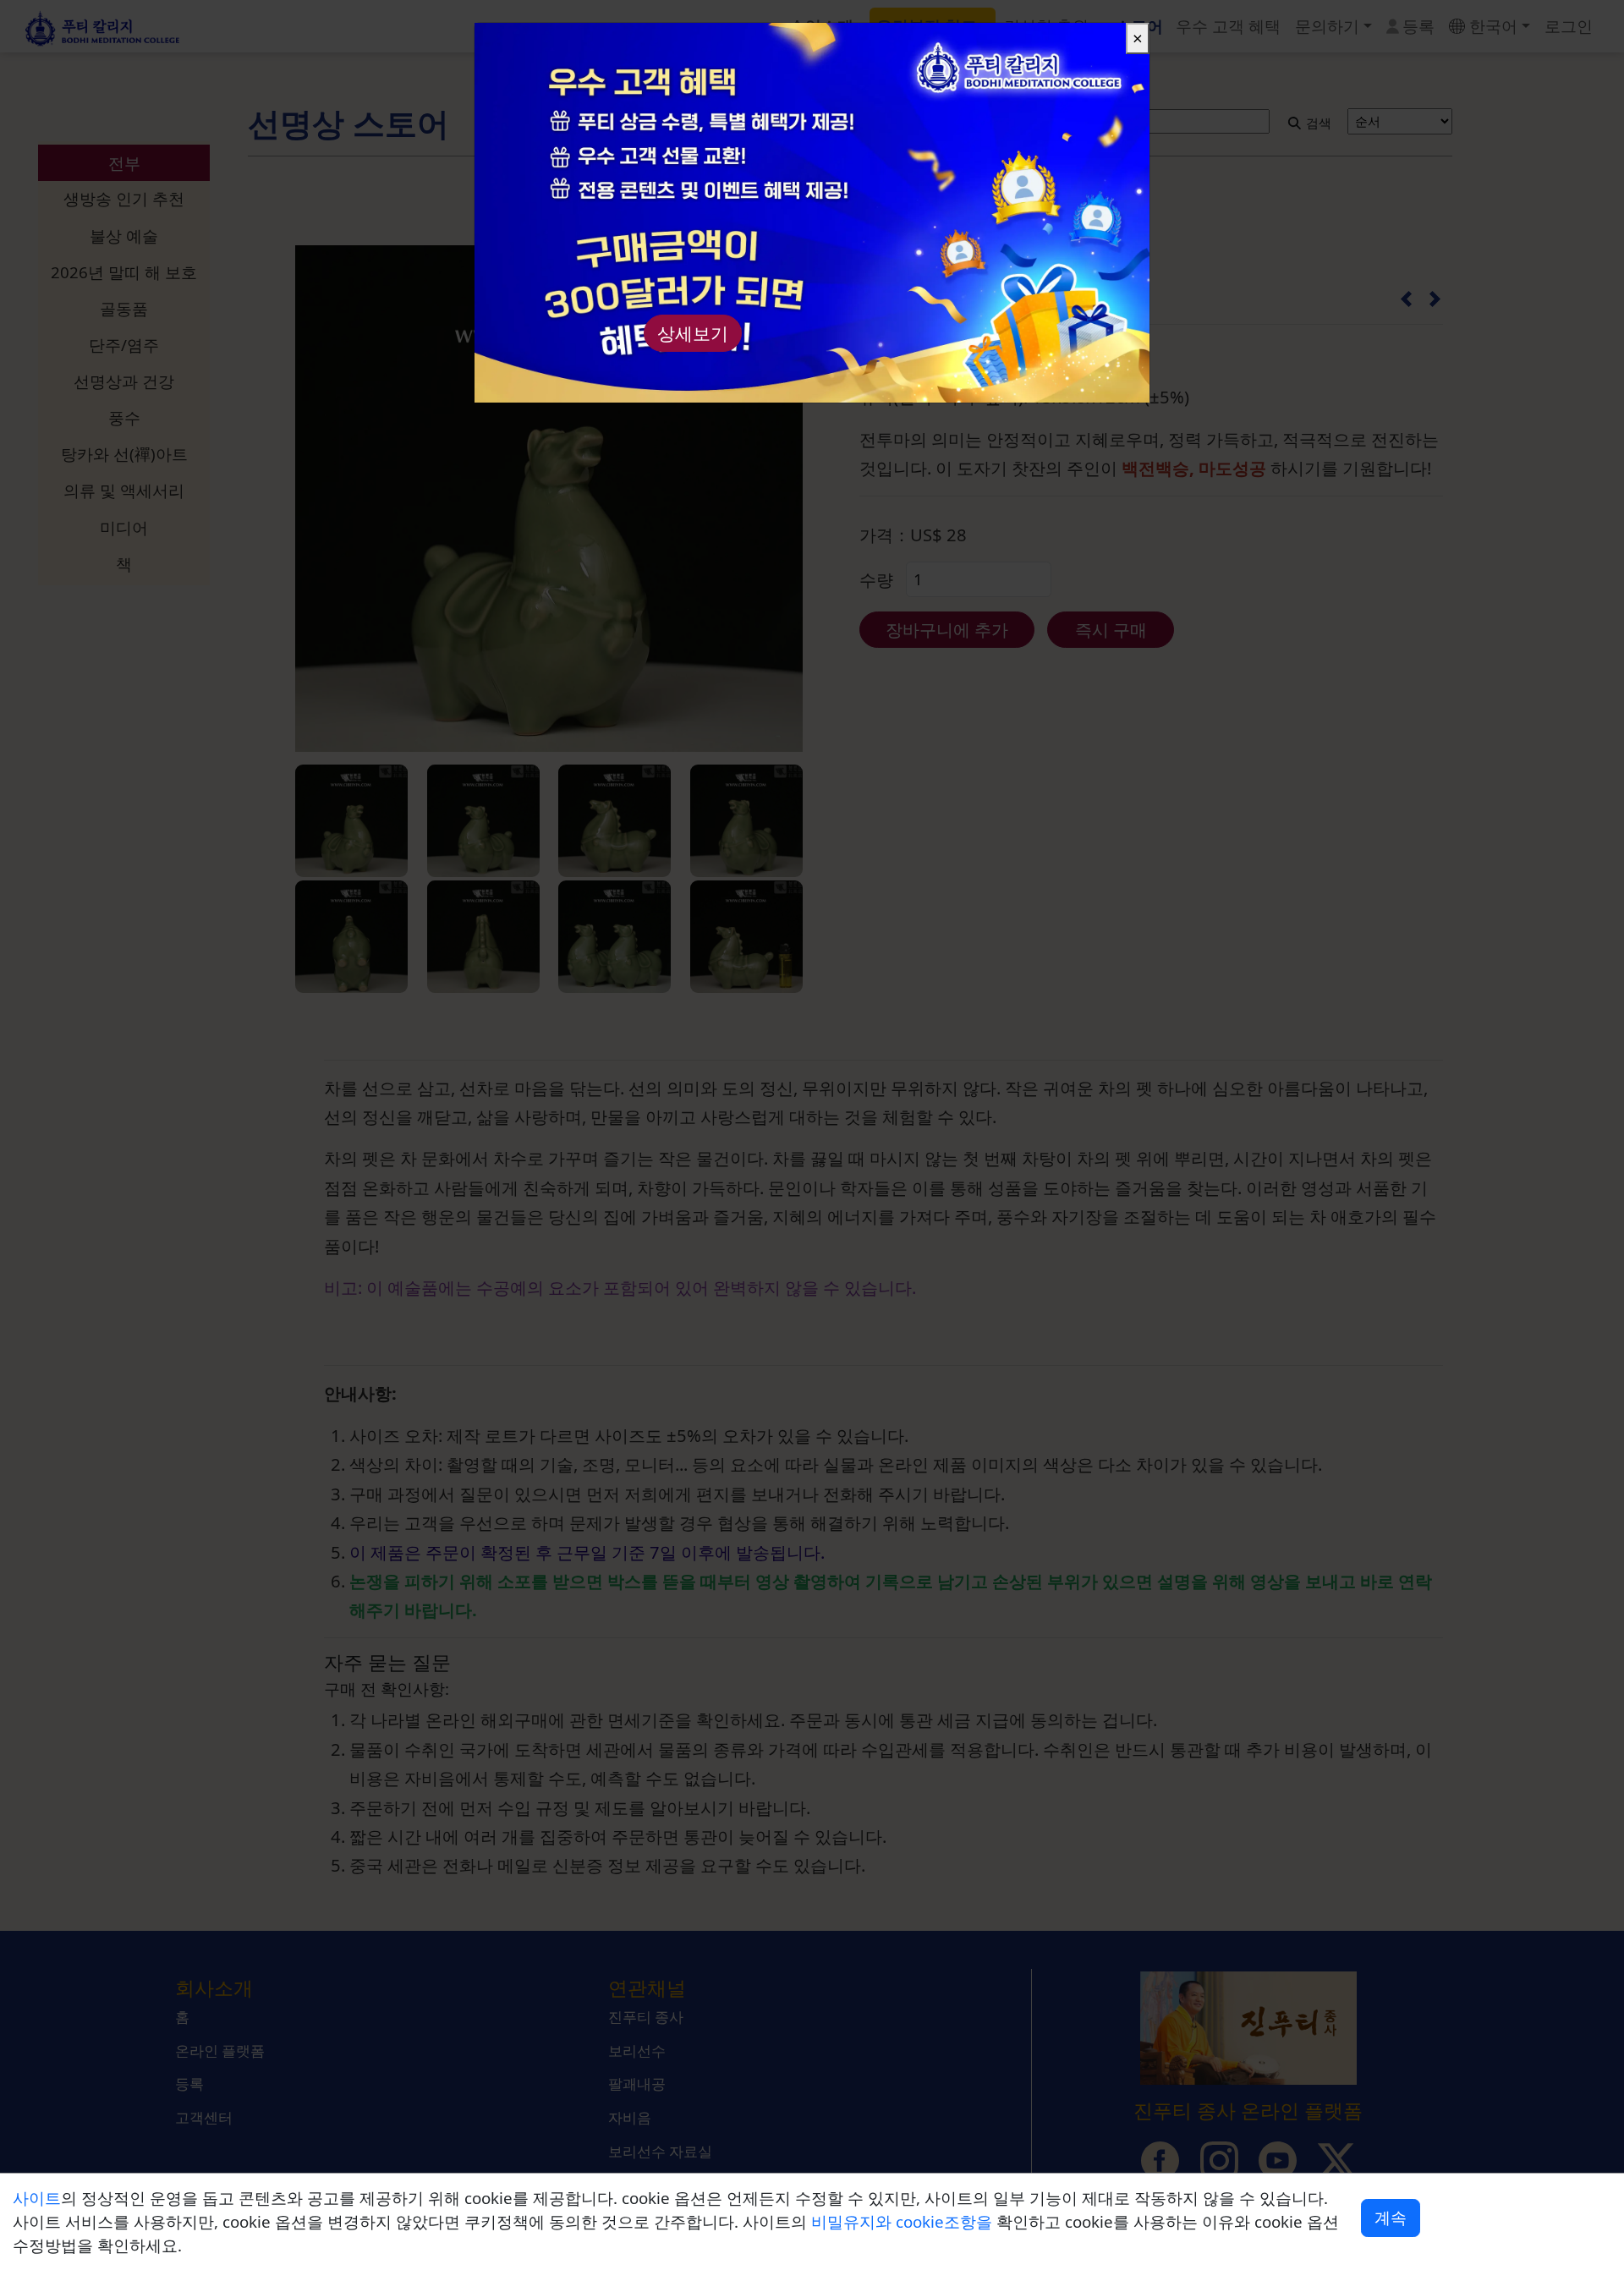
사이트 (37, 2198)
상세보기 (693, 333)
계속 (1391, 2217)
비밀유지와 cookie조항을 (904, 2221)
